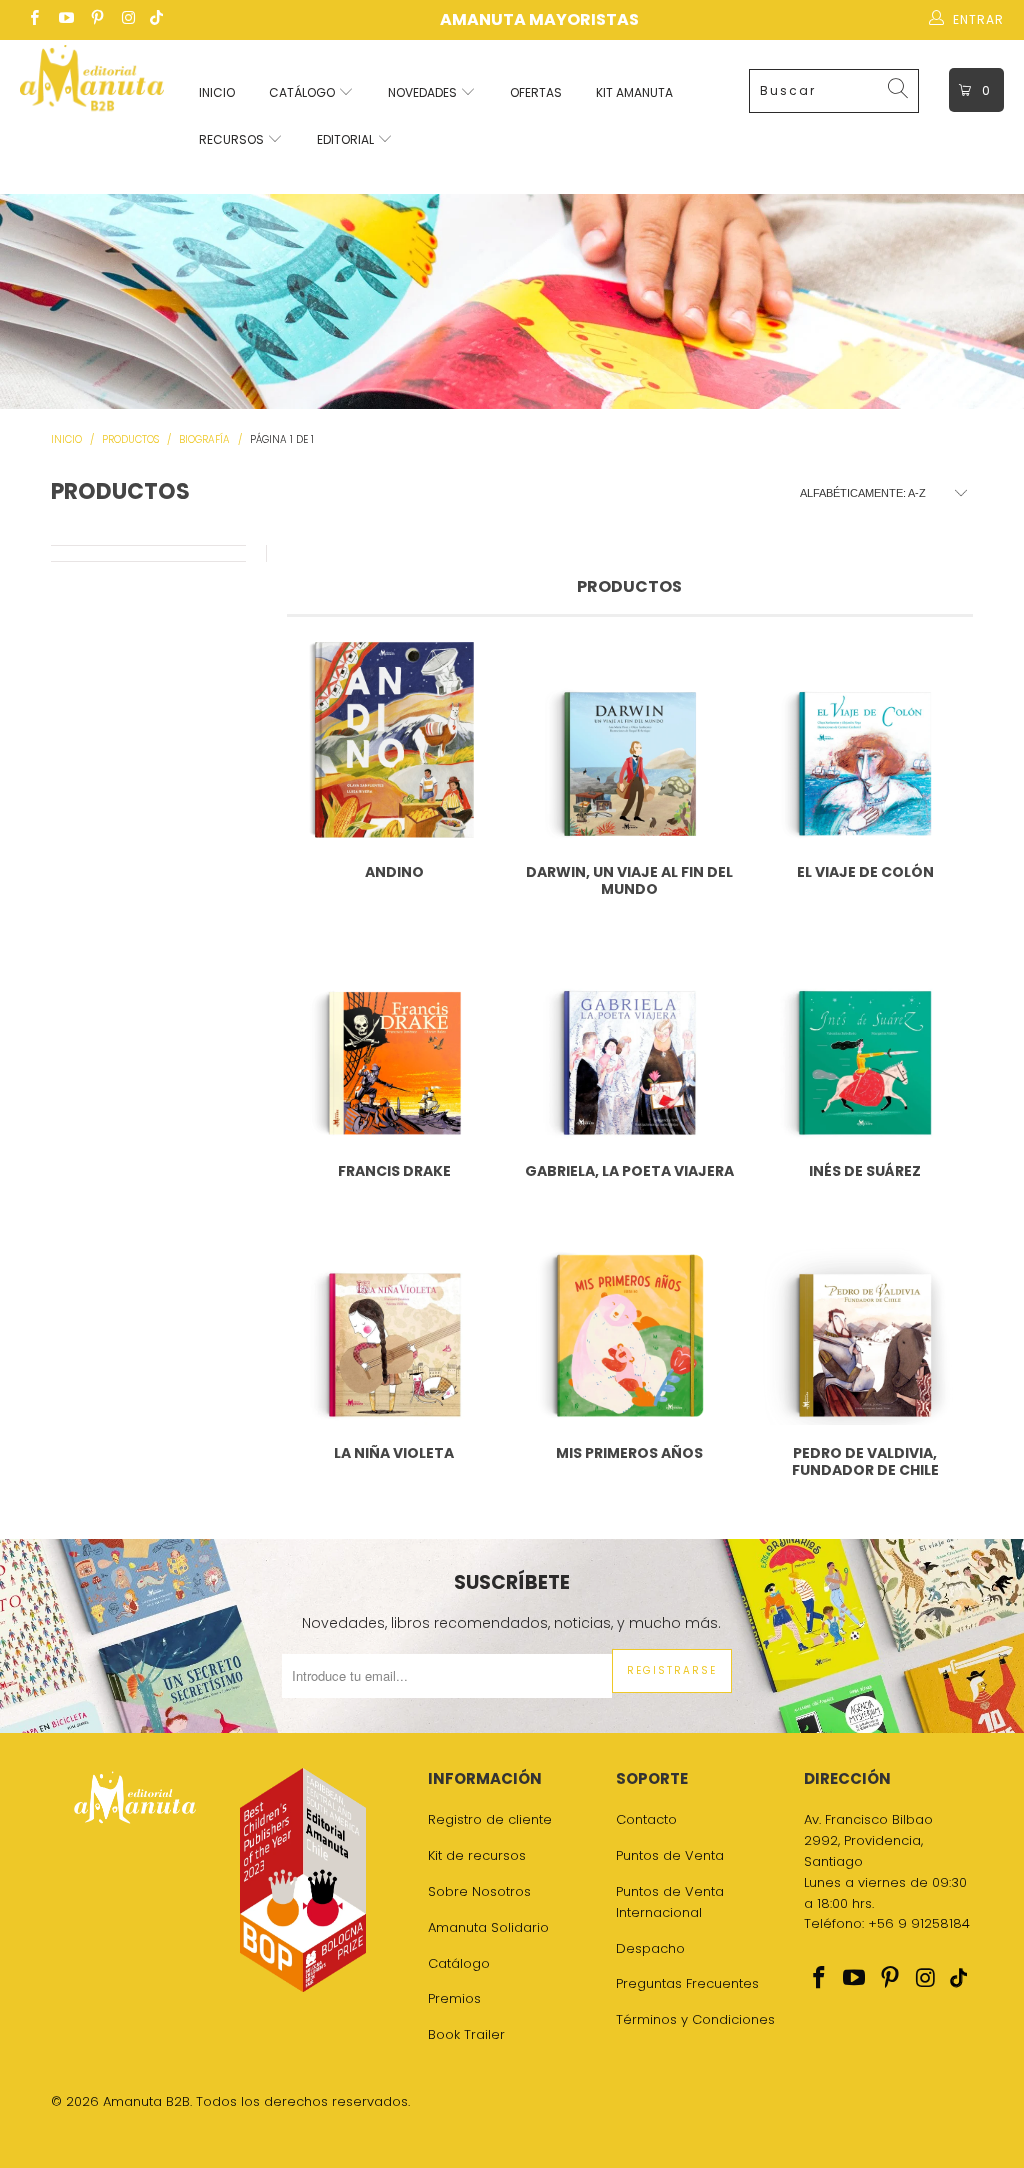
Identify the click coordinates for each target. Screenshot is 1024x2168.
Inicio (217, 92)
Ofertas (536, 92)
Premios (454, 1998)
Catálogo (303, 92)
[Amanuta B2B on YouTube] (64, 19)
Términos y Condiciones (695, 2019)
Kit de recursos (477, 1855)
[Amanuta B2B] (92, 83)
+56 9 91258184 (919, 1923)
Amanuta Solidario (488, 1927)
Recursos (233, 139)
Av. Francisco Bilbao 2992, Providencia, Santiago (868, 1840)
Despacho (650, 1948)
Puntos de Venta (670, 1855)
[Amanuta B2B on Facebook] (33, 19)
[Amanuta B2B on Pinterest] (96, 19)
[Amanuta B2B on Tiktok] (156, 19)
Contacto (646, 1819)
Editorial (347, 139)
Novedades (424, 92)
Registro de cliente (490, 1819)
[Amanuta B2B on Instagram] (127, 19)
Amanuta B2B (146, 2101)
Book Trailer (466, 2034)
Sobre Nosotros (479, 1891)
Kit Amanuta (634, 92)
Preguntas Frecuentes (687, 1983)
